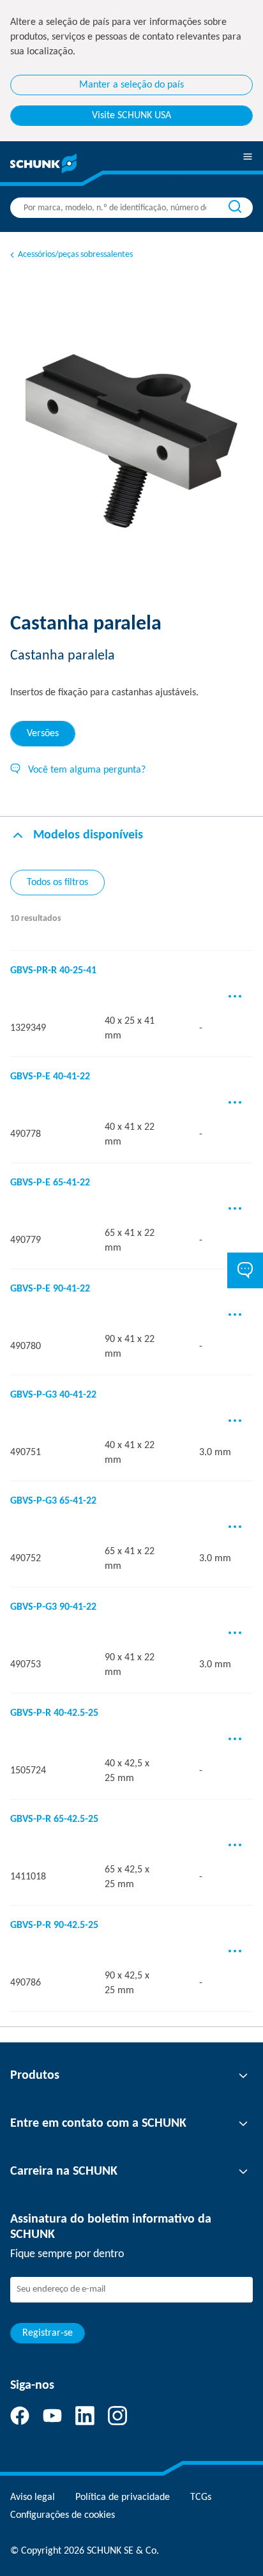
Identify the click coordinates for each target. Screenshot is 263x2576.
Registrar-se (48, 2333)
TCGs (201, 2497)
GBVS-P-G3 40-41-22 (53, 1395)
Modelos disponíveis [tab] (88, 835)
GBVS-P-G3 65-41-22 (53, 1501)
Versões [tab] (43, 734)
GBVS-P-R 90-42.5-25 (54, 1925)
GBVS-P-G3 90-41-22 (53, 1607)
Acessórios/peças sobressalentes (75, 255)
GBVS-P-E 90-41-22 (50, 1289)
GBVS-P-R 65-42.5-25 (54, 1819)
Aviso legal (33, 2497)
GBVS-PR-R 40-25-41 (53, 971)
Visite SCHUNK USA (131, 116)
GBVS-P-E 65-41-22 (50, 1183)
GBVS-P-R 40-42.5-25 (54, 1713)
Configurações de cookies (63, 2515)
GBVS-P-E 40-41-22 (50, 1077)
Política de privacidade (123, 2497)
